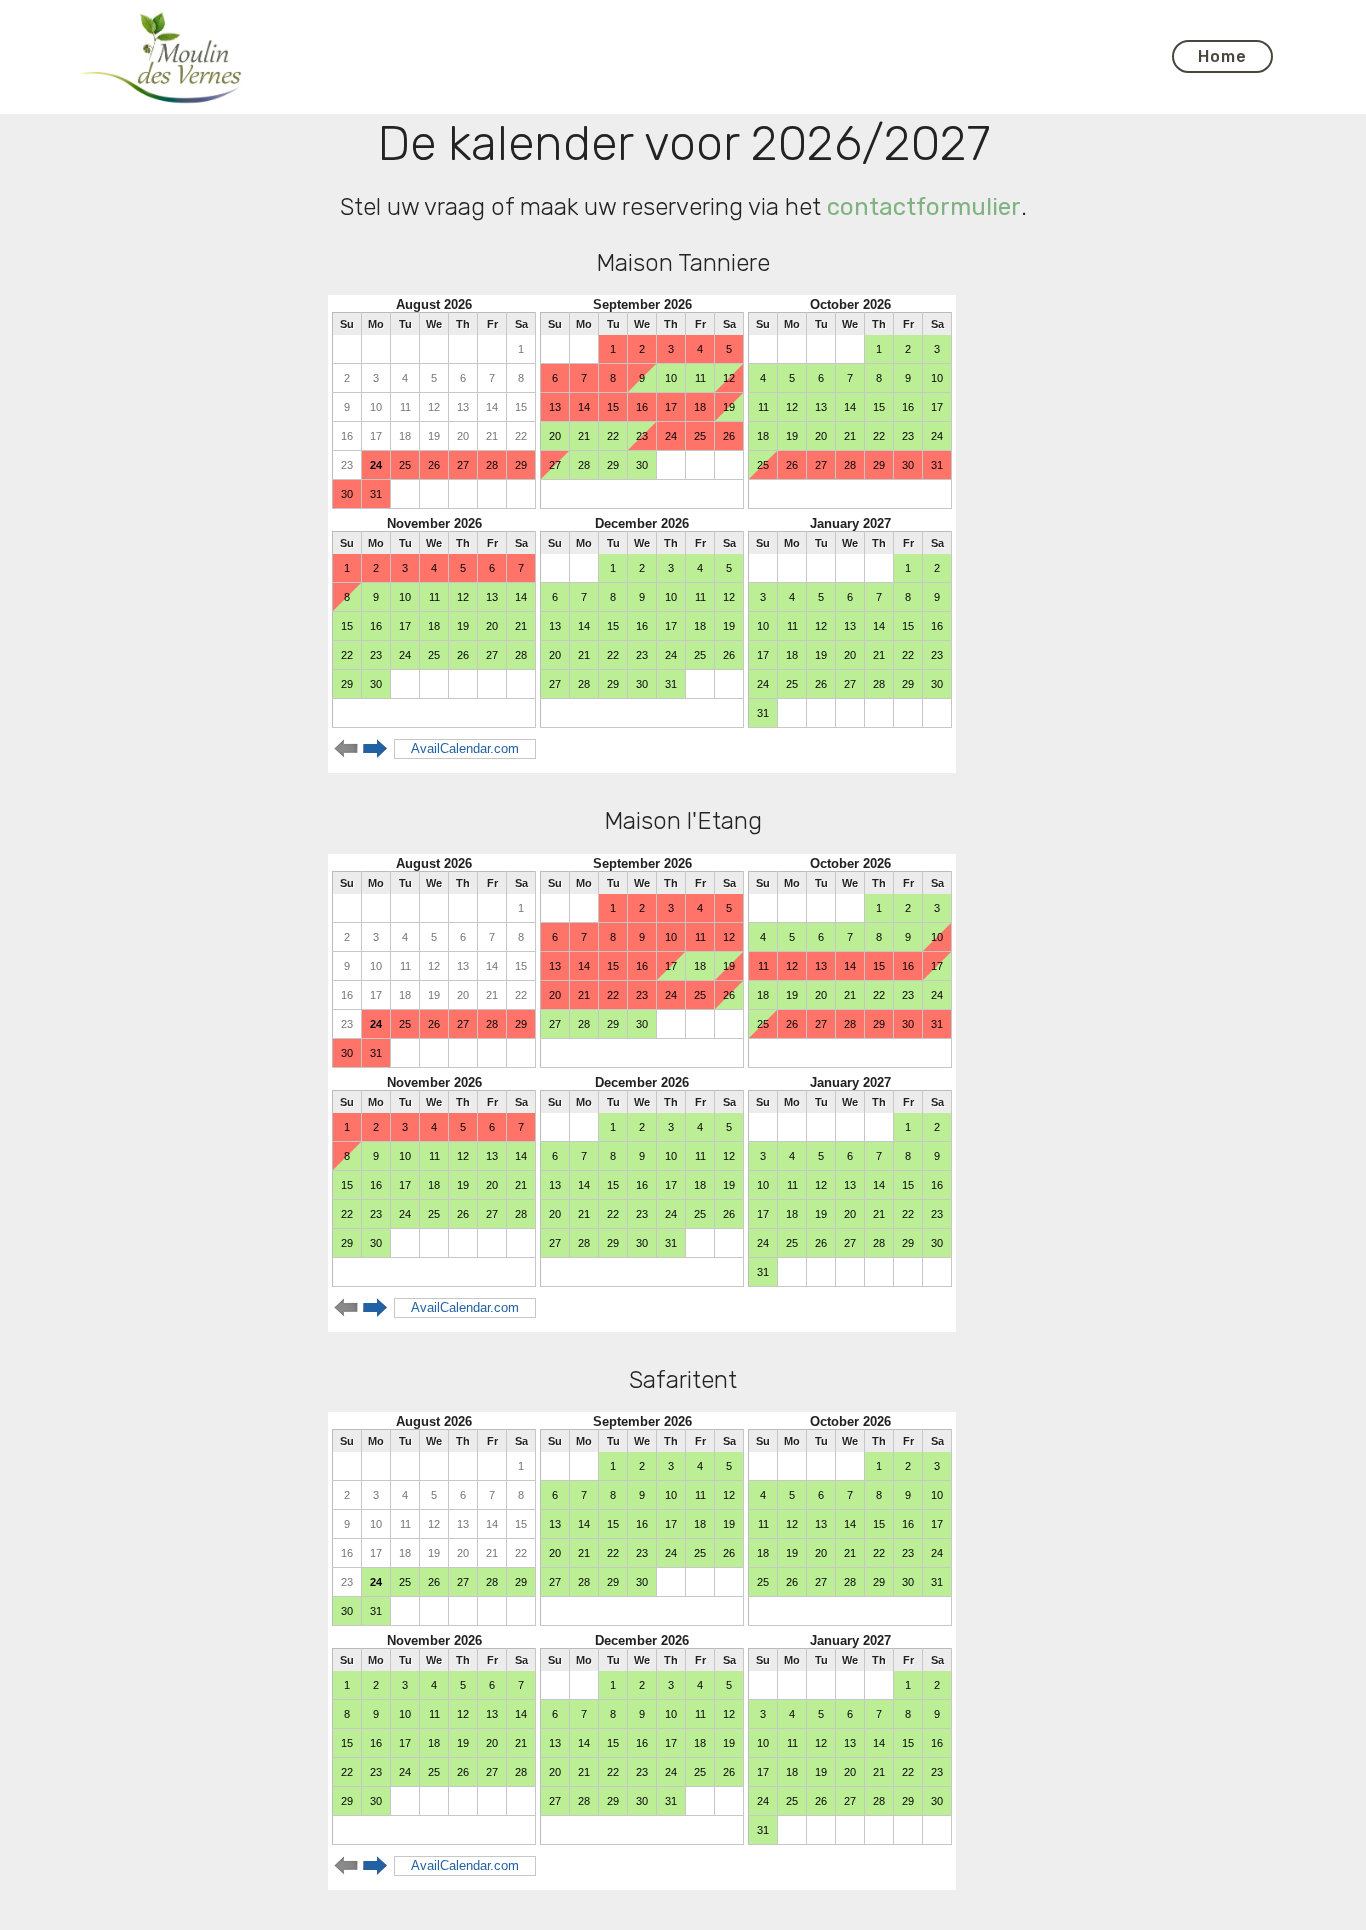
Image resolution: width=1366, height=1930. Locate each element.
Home (1222, 56)
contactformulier (924, 207)
